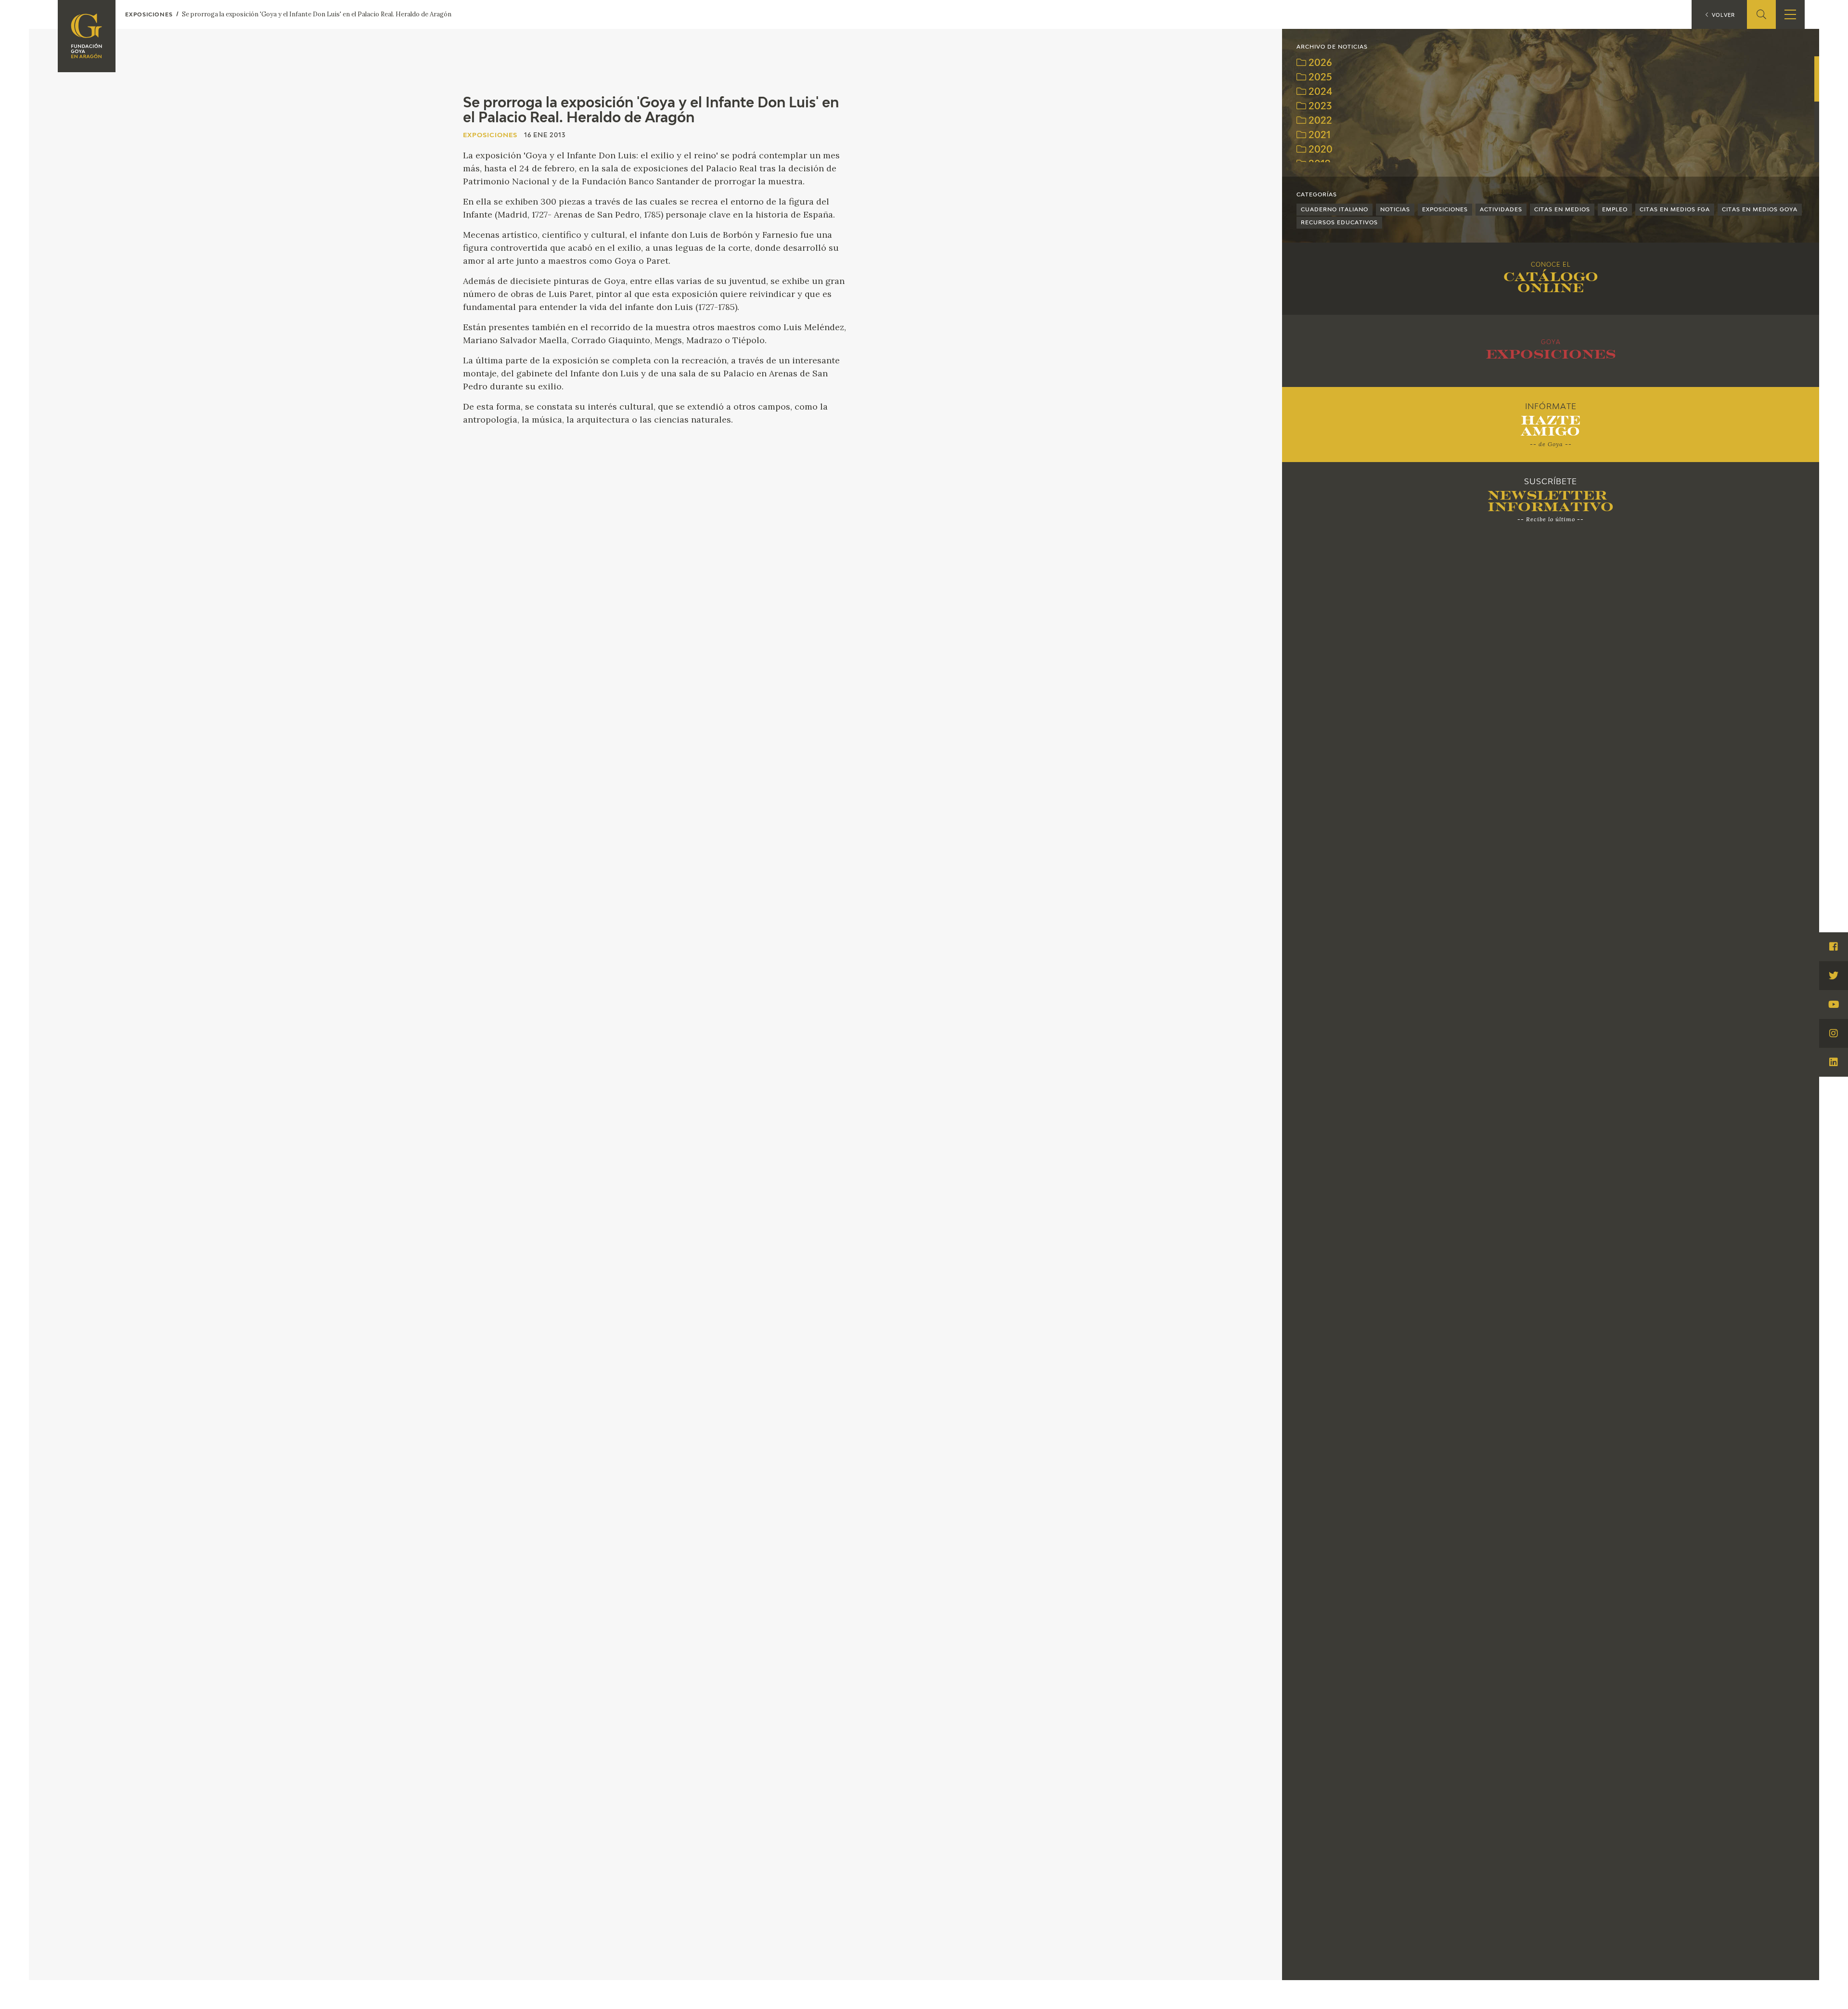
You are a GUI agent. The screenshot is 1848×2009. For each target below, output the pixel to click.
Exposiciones (1445, 210)
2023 (1319, 107)
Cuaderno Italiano (1335, 210)
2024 (1319, 92)
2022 (1319, 121)
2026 (1319, 63)
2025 (1319, 78)
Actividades (1501, 210)
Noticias (1395, 210)
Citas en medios (1562, 210)
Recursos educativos (1339, 223)
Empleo (1615, 210)
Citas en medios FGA (1675, 210)
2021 (1318, 135)
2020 (1319, 150)
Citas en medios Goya (1760, 210)
